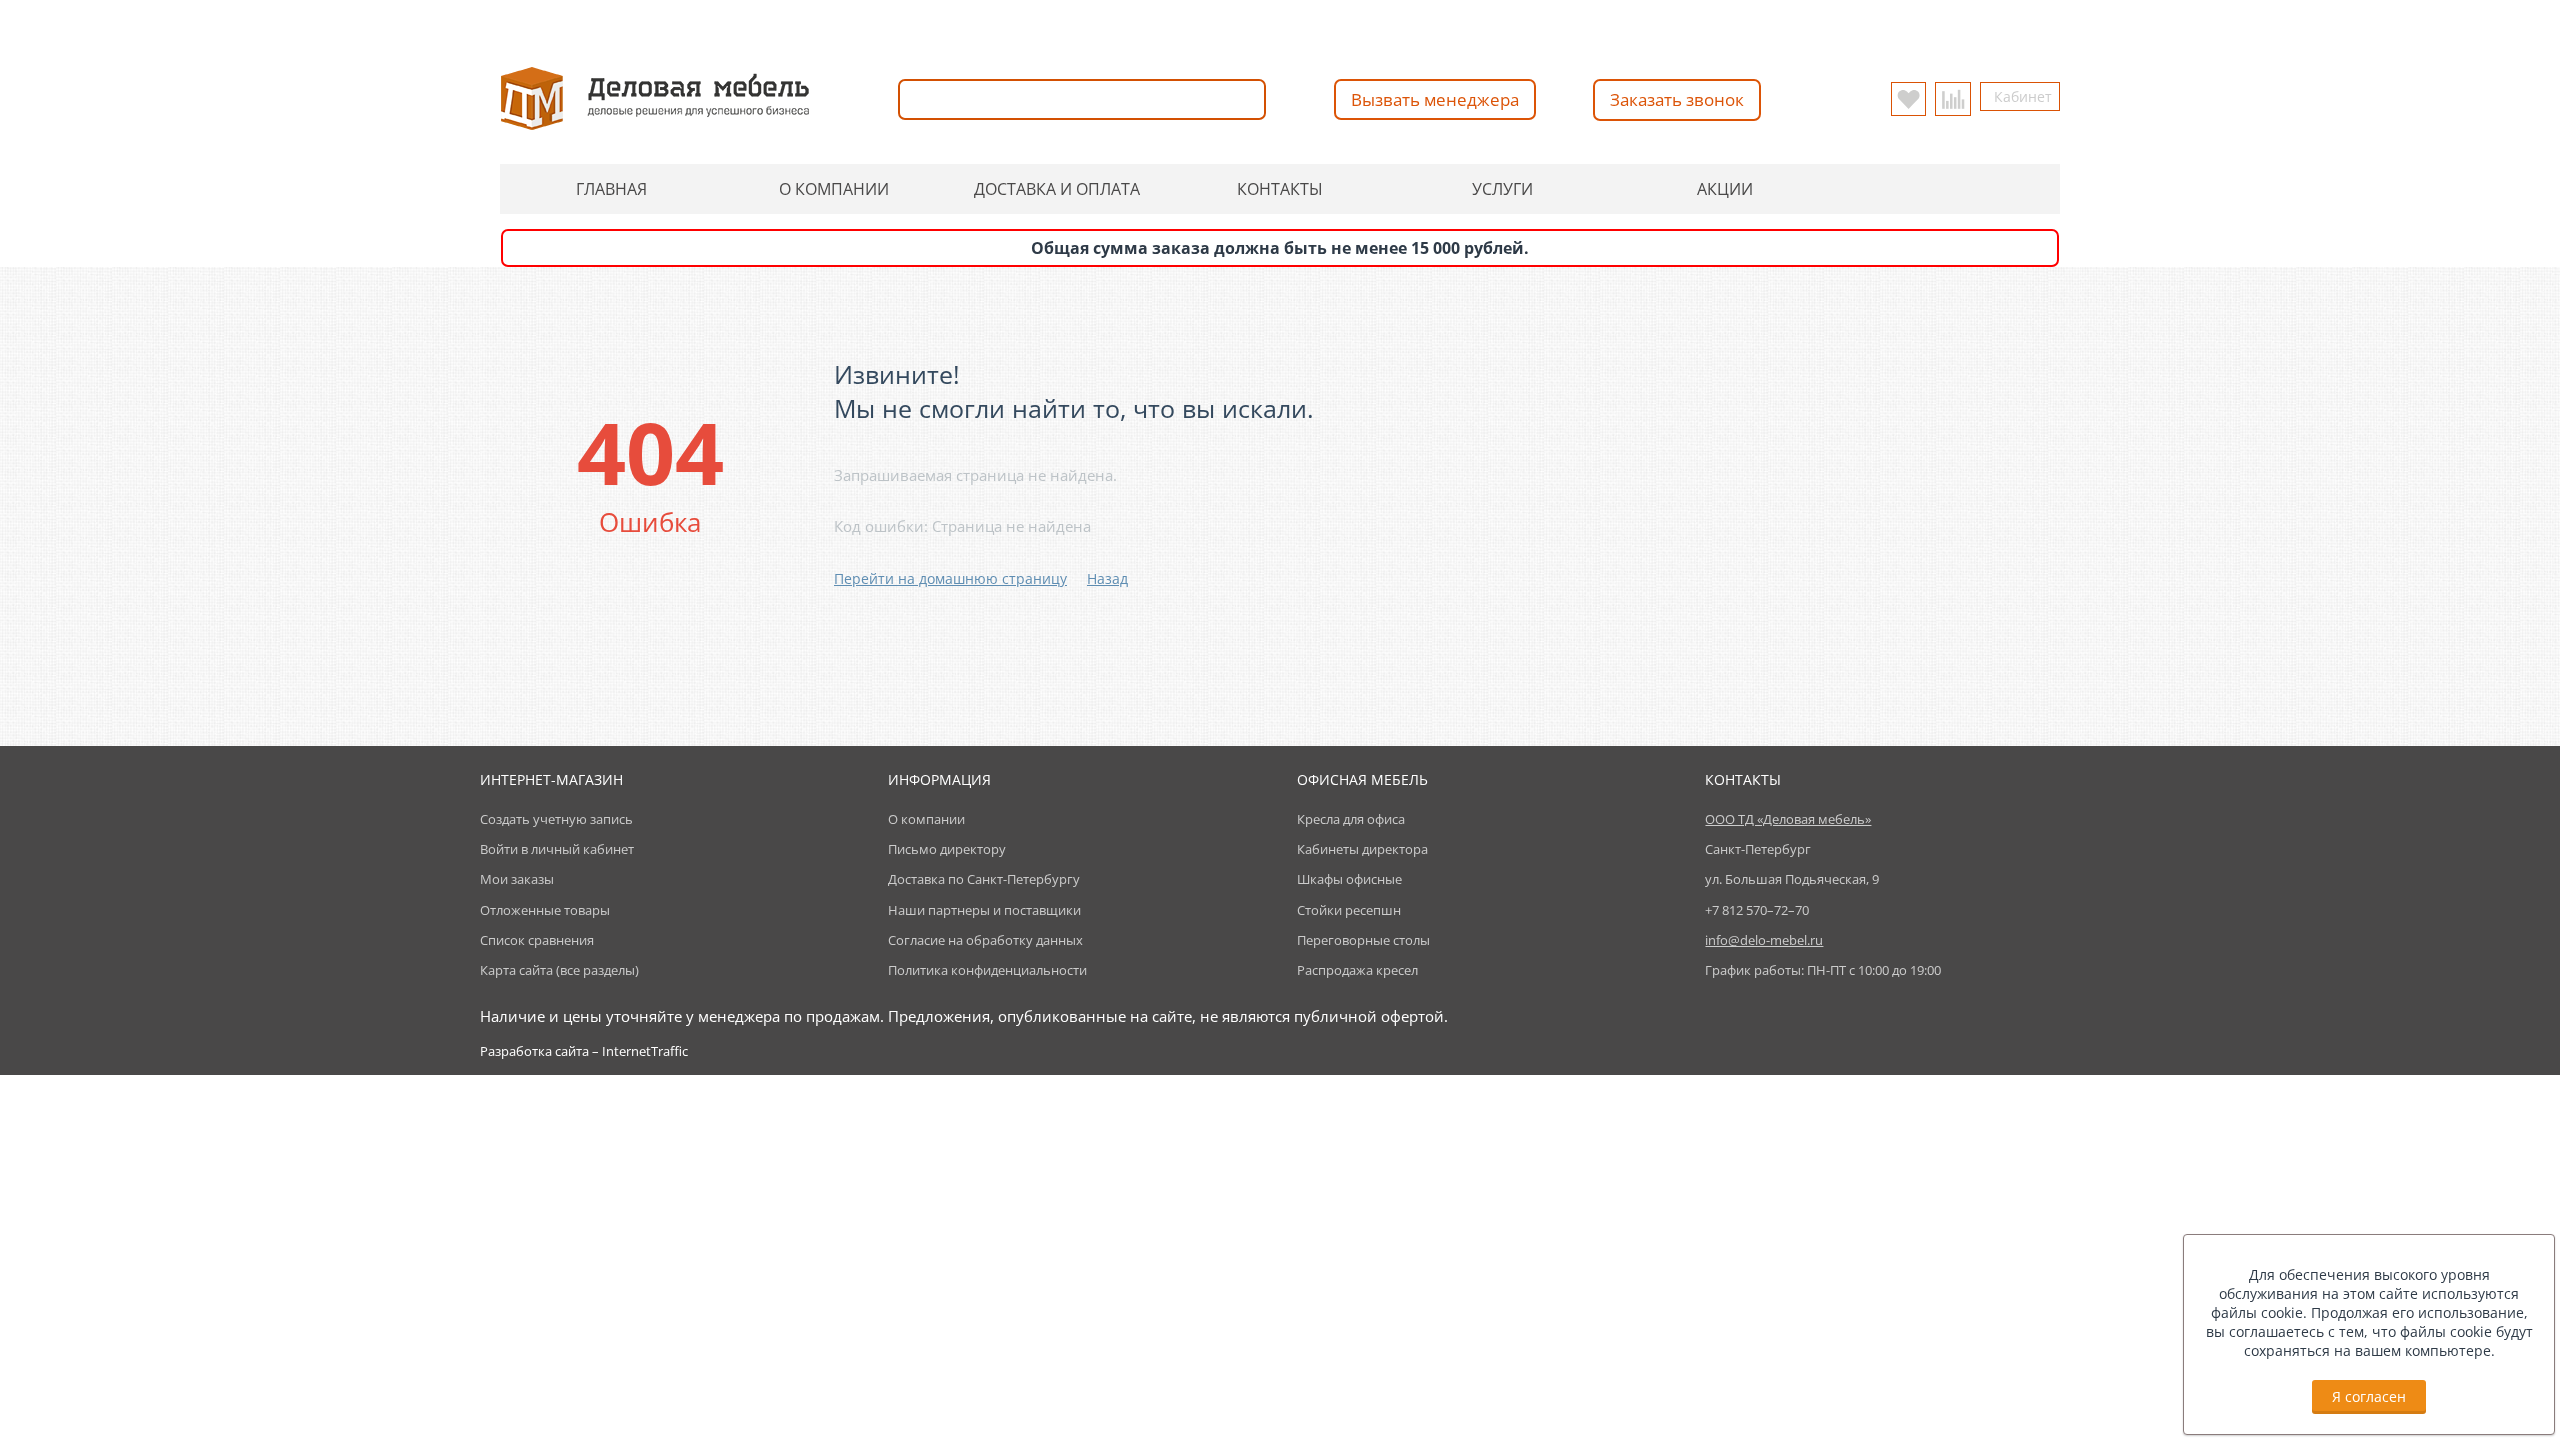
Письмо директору (947, 849)
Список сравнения (537, 940)
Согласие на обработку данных (985, 940)
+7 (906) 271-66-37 (1128, 21)
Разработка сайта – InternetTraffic (584, 1051)
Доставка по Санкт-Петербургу (984, 879)
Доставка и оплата (1057, 189)
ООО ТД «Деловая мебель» (1788, 819)
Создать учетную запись (556, 819)
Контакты (1280, 189)
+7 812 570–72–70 (1757, 910)
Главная (611, 189)
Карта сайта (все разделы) (559, 970)
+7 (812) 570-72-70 (974, 21)
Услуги (1502, 189)
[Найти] (1246, 99)
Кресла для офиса (1351, 819)
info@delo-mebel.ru (1381, 21)
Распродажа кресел (1357, 970)
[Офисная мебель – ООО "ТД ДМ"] (654, 97)
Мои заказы (517, 879)
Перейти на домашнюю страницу (950, 578)
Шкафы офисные (1349, 879)
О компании (834, 189)
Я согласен (2369, 1396)
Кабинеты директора (1362, 849)
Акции (1725, 189)
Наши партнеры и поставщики (984, 910)
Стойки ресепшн (1349, 910)
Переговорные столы (1363, 940)
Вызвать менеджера (1435, 99)
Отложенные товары (545, 910)
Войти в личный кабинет (557, 849)
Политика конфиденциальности (987, 970)
